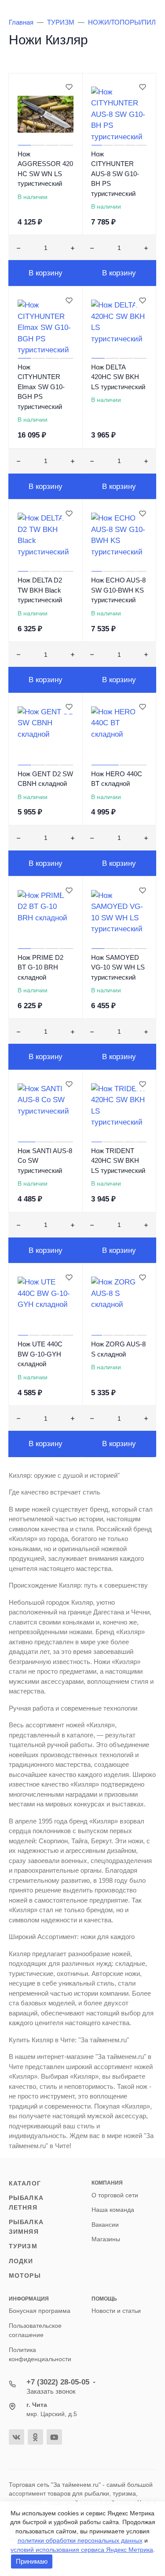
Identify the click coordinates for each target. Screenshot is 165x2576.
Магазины (106, 2239)
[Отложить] (69, 87)
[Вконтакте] (16, 2437)
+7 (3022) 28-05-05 (58, 2382)
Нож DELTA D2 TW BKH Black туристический (40, 590)
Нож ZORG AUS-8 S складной (118, 1349)
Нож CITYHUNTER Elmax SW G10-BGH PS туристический (41, 387)
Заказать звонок (51, 2391)
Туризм (23, 2246)
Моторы (25, 2276)
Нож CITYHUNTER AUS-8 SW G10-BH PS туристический (115, 174)
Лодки (21, 2261)
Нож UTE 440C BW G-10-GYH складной (40, 1354)
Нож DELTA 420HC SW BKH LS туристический (118, 377)
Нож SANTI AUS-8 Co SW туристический (45, 1161)
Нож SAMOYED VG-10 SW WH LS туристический (118, 967)
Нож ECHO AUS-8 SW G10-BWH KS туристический (118, 590)
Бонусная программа (40, 2311)
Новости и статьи (116, 2311)
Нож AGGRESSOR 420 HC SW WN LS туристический (45, 169)
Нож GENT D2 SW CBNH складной (45, 779)
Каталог (25, 2183)
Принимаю (32, 2561)
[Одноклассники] (35, 2437)
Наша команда (113, 2210)
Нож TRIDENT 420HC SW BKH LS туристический (118, 1161)
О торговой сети (115, 2195)
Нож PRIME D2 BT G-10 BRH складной (40, 967)
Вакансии (105, 2225)
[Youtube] (54, 2437)
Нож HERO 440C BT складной (117, 779)
